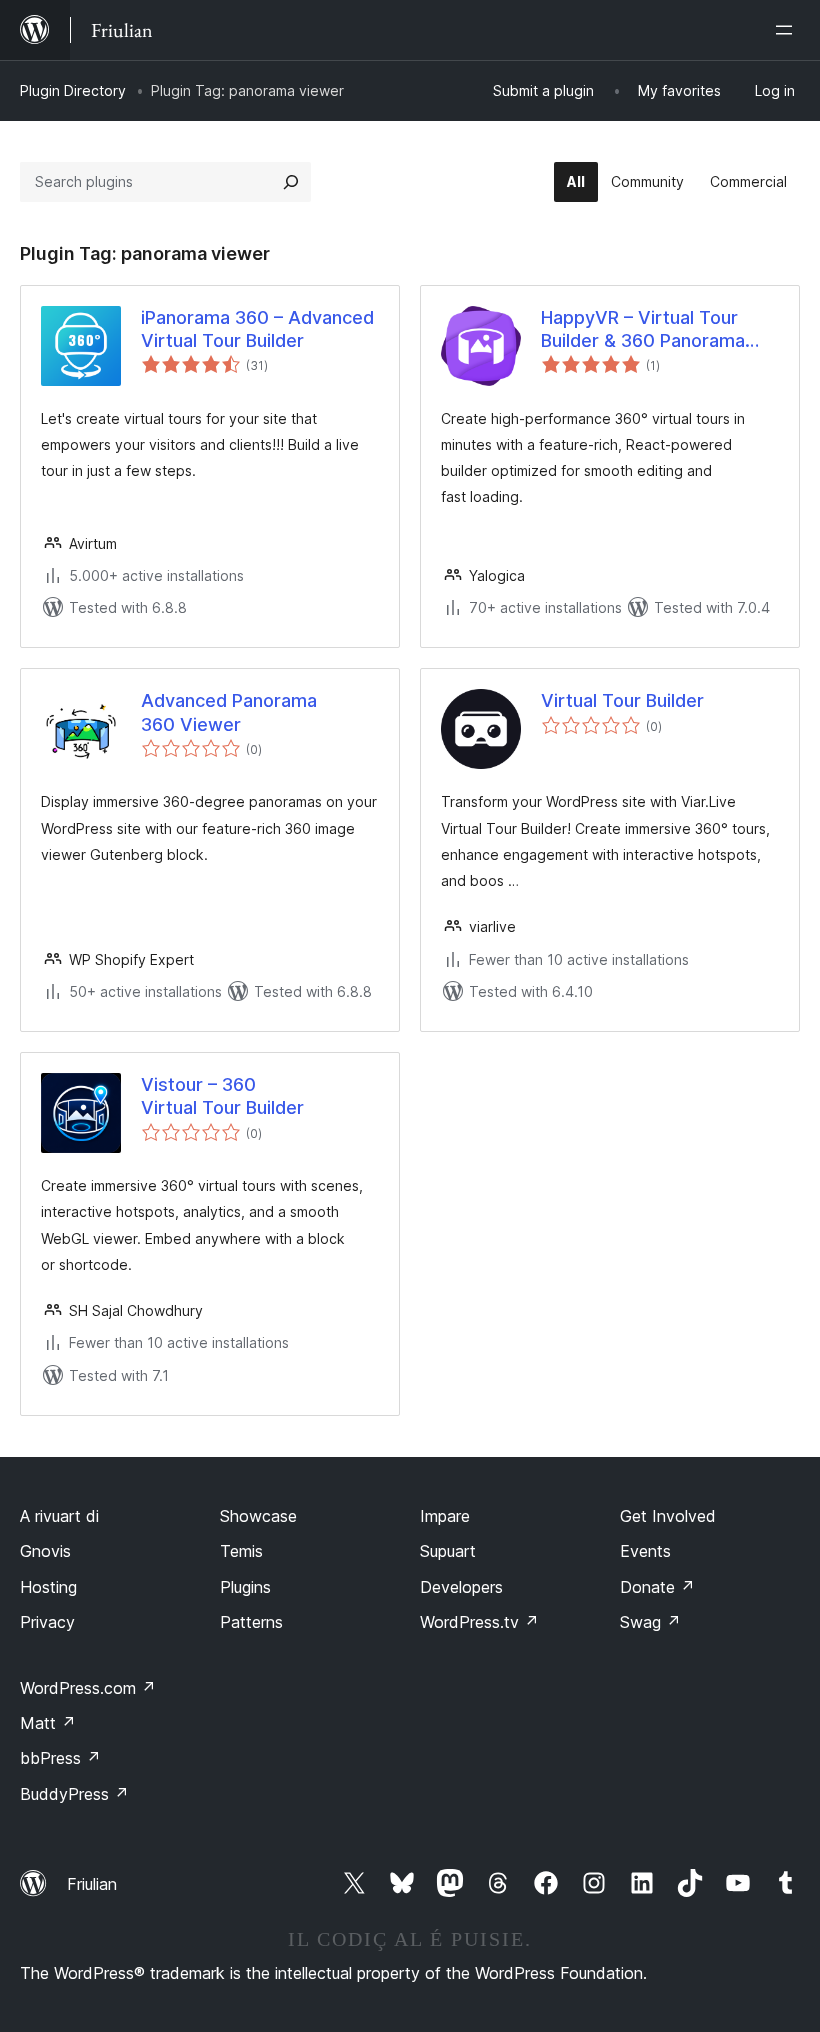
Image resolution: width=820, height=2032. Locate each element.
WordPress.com (88, 1688)
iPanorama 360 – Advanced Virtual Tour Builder (257, 329)
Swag (650, 1622)
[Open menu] (788, 30)
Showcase (258, 1516)
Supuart (448, 1551)
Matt (48, 1723)
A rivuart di (59, 1516)
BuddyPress (74, 1794)
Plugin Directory (73, 90)
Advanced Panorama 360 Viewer (229, 712)
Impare (445, 1516)
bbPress (60, 1758)
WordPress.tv (479, 1622)
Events (645, 1551)
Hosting (48, 1587)
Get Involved (668, 1516)
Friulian (92, 1884)
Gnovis (45, 1551)
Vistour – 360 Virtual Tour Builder (222, 1096)
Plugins (245, 1587)
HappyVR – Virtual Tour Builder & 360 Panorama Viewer (643, 330)
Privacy (47, 1622)
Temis (241, 1551)
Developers (461, 1587)
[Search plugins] (291, 182)
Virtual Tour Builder (622, 700)
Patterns (251, 1622)
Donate (657, 1587)
